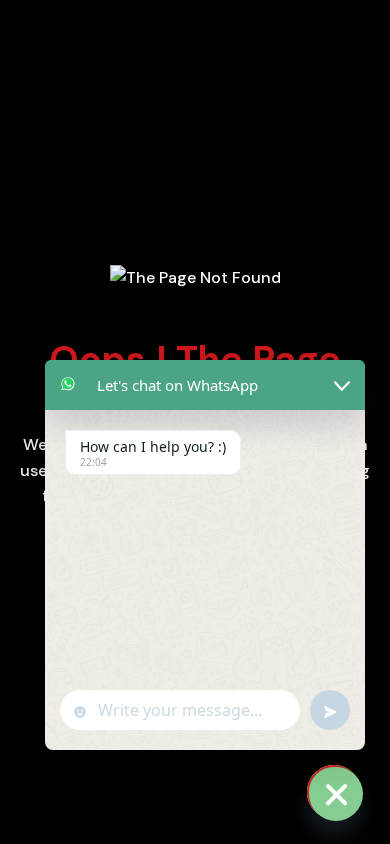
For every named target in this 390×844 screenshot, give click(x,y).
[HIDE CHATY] (334, 792)
